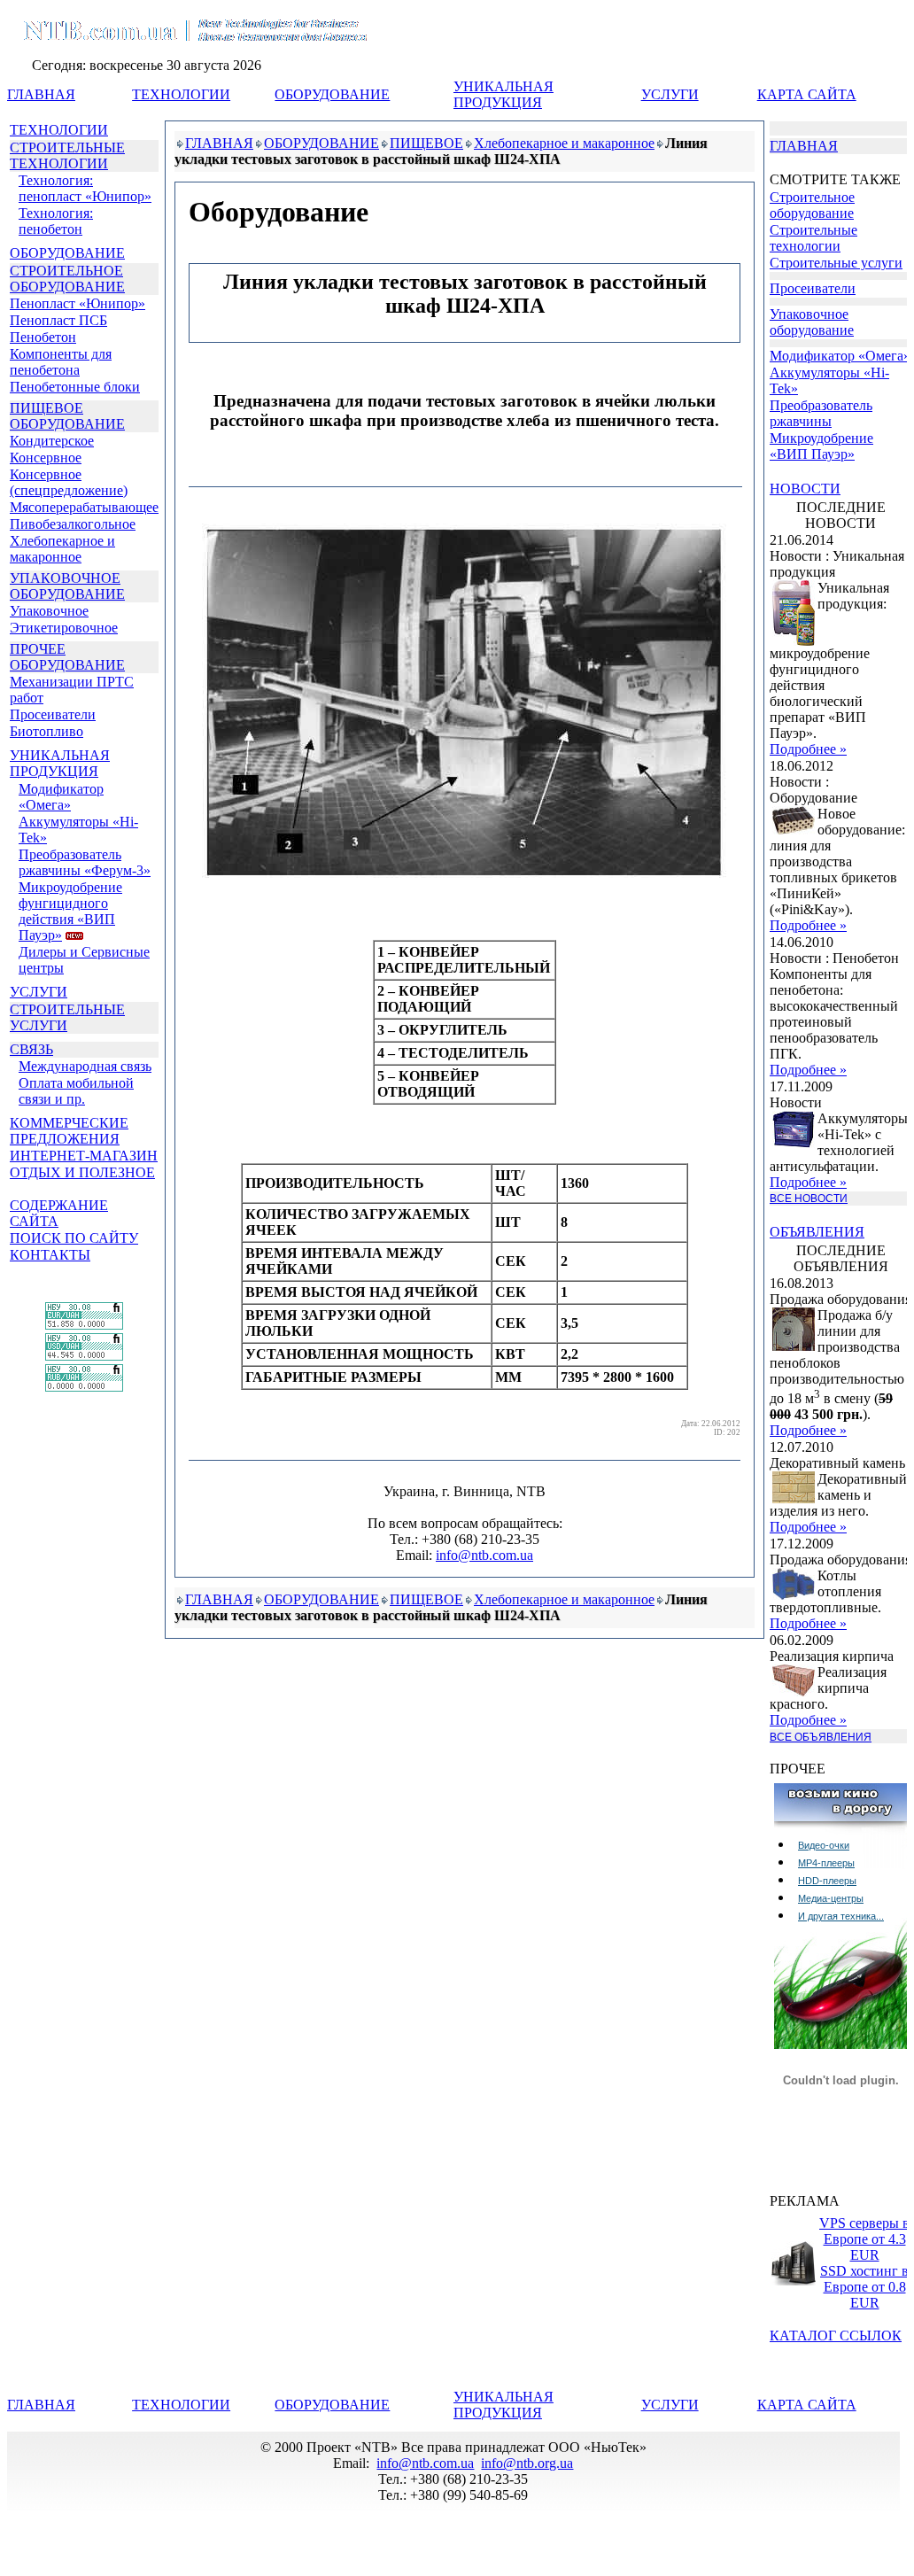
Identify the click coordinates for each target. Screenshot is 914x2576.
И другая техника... (841, 1916)
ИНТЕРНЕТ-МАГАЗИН (84, 1156)
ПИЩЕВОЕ (426, 143)
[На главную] (756, 69)
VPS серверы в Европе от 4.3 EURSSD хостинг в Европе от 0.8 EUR (864, 2263)
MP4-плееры (826, 1863)
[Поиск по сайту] (889, 69)
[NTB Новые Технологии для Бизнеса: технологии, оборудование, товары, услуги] (187, 15)
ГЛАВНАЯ (219, 143)
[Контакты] (866, 69)
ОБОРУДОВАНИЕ (67, 253)
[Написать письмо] (823, 69)
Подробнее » (808, 749)
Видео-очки (824, 1845)
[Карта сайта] (844, 69)
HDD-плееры (827, 1881)
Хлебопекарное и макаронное (564, 143)
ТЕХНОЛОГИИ (59, 130)
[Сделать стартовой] (778, 69)
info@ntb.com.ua (484, 1555)
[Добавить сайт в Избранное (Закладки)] (800, 69)
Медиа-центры (831, 1898)
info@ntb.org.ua (527, 2463)
